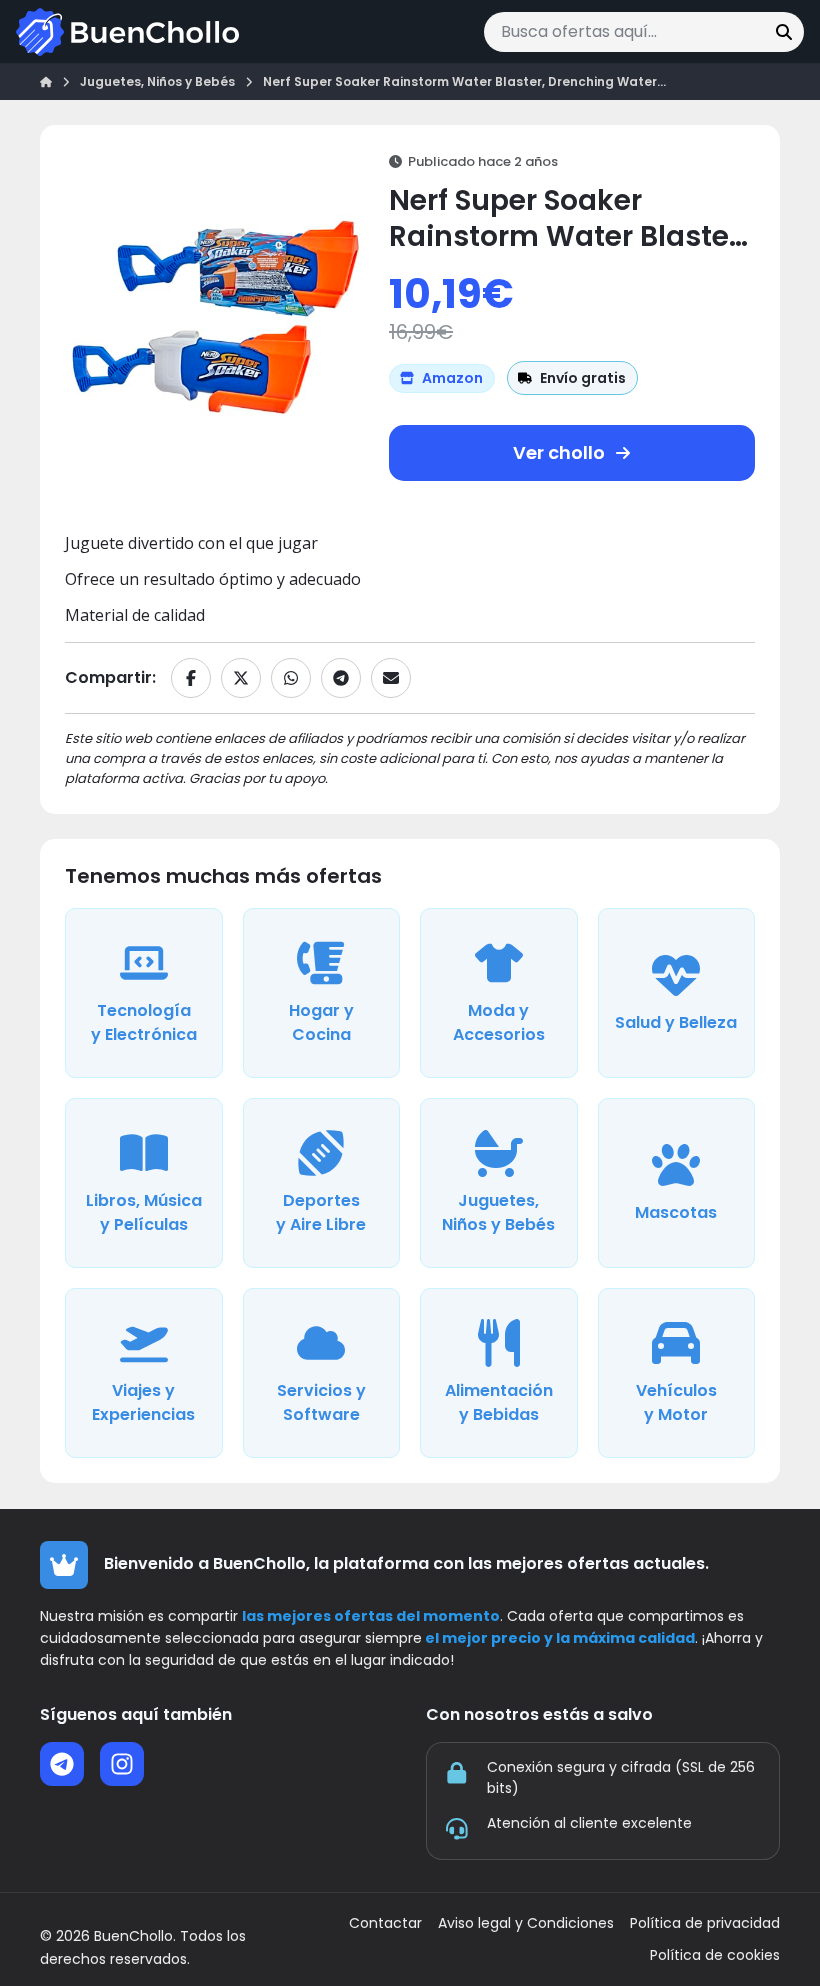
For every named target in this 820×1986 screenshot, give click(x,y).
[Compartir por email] (391, 678)
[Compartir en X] (241, 678)
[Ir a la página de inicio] (127, 32)
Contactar (385, 1923)
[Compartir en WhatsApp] (291, 678)
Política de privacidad (705, 1923)
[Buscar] (784, 32)
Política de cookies (715, 1955)
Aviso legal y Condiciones (526, 1923)
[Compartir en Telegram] (341, 678)
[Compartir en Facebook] (191, 678)
